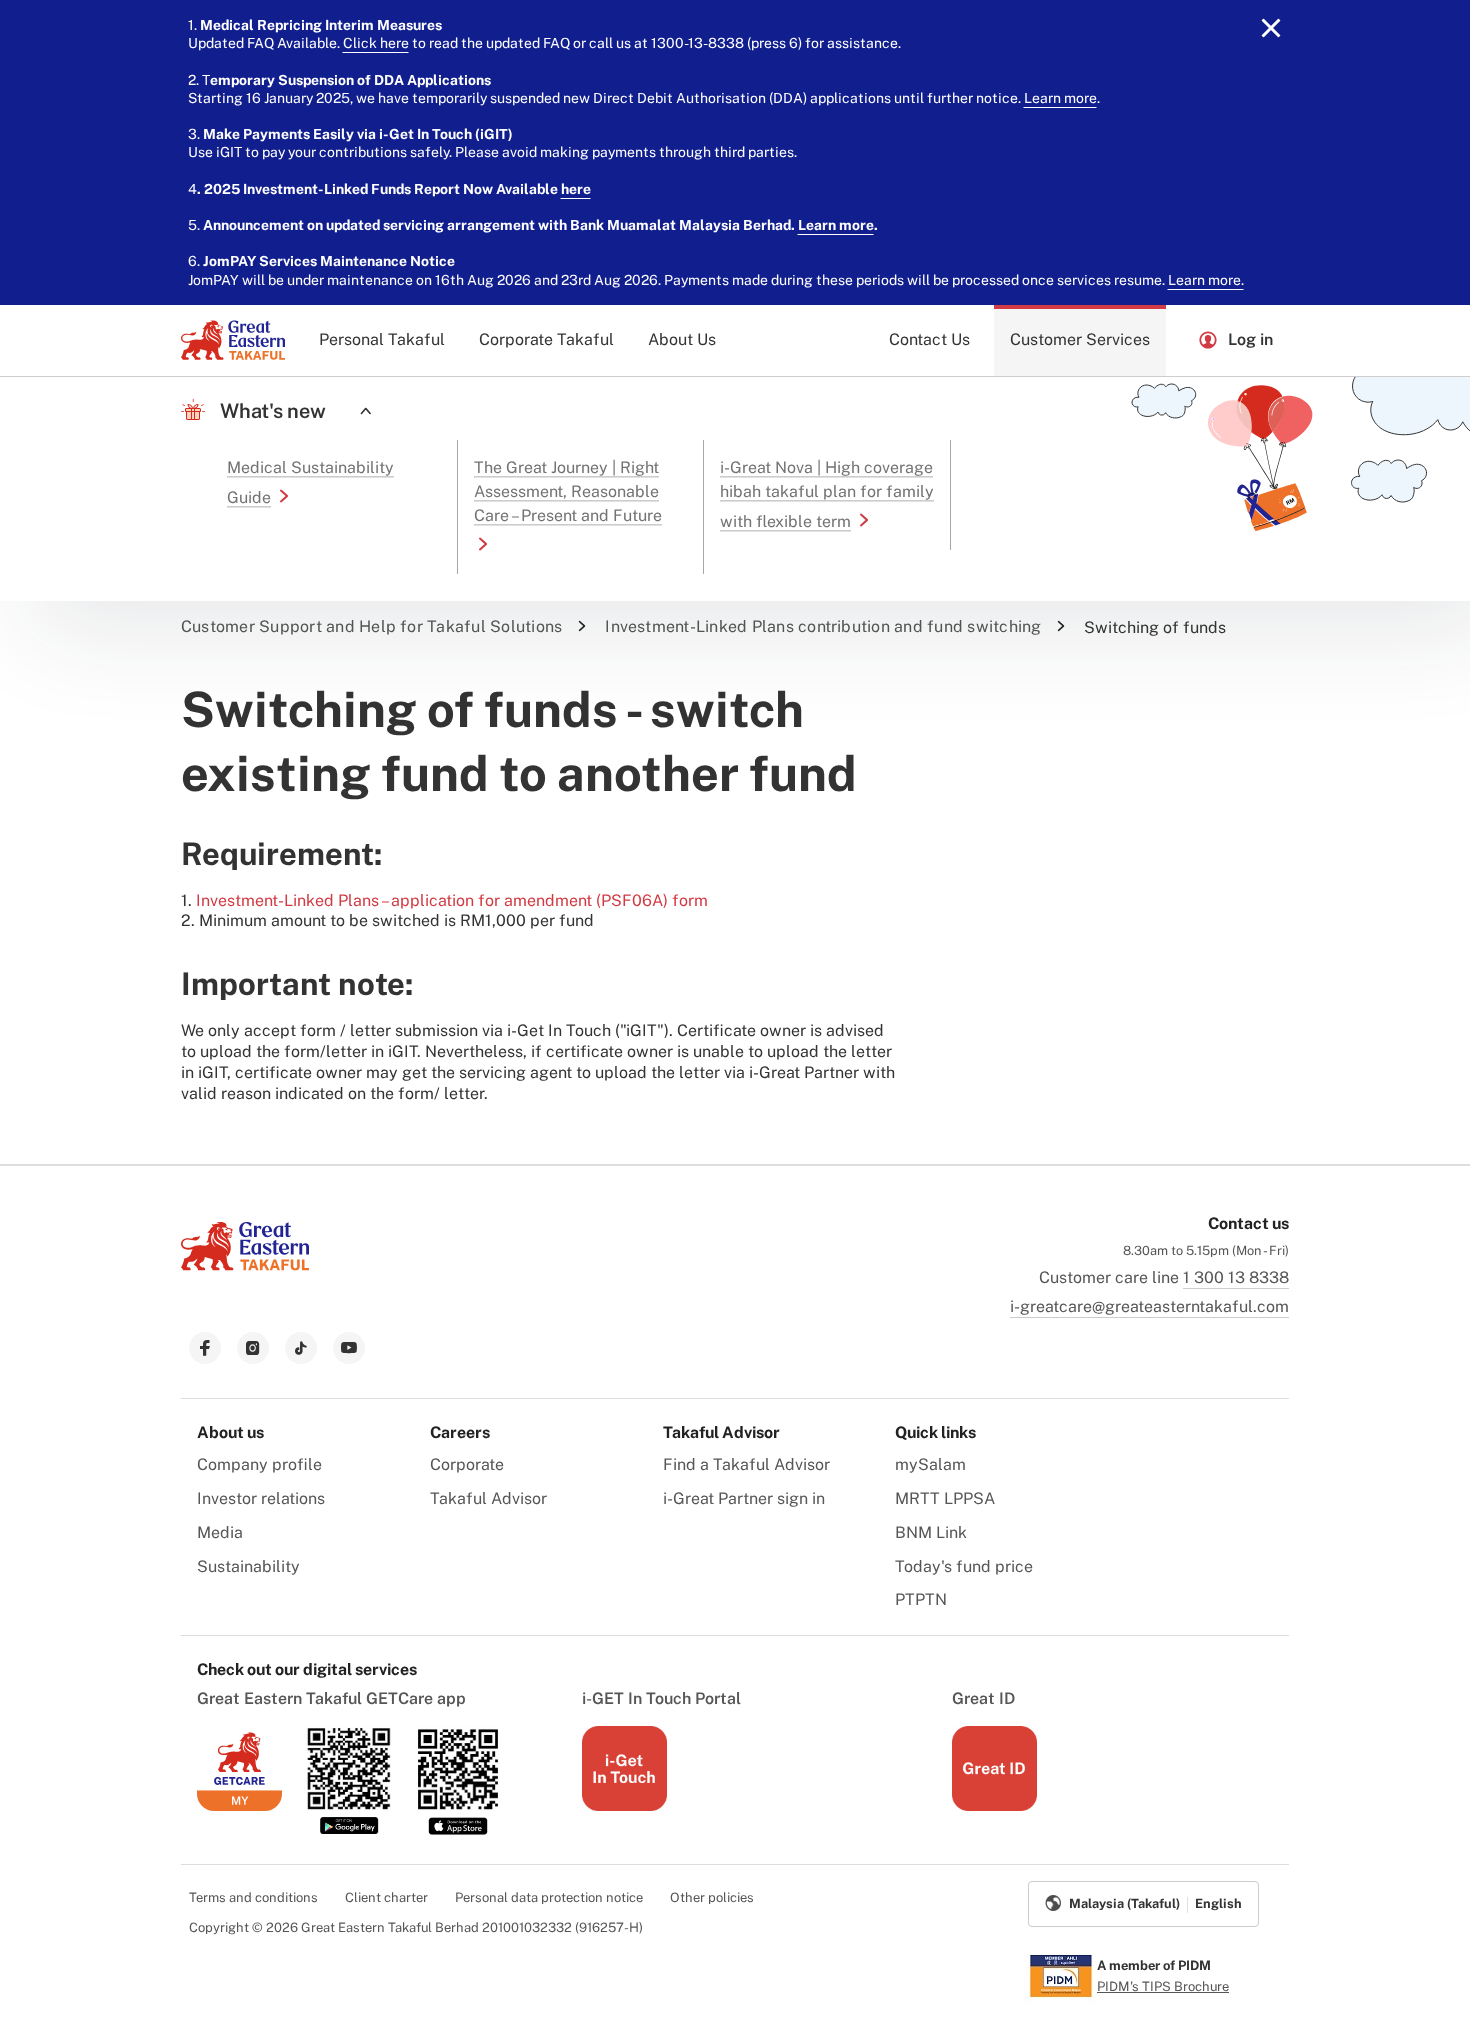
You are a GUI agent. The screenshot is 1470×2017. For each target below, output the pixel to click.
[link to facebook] (205, 1348)
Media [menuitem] (220, 1532)
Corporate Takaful (546, 339)
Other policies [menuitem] (712, 1897)
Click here (376, 43)
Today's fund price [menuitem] (964, 1566)
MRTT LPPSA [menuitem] (945, 1498)
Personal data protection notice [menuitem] (549, 1897)
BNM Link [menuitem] (931, 1532)
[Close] (1271, 28)
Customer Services (1080, 339)
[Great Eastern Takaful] (233, 340)
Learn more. (1206, 280)
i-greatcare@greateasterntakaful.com (1149, 1306)
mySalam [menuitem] (930, 1464)
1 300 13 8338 (1236, 1277)
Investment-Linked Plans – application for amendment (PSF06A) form (452, 900)
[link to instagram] (253, 1348)
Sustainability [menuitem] (248, 1566)
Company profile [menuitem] (259, 1464)
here (576, 189)
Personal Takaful (382, 339)
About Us (682, 339)
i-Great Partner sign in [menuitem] (744, 1498)
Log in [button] (1250, 339)
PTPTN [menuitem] (921, 1599)
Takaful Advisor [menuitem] (488, 1498)
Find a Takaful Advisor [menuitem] (746, 1464)
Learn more (1060, 98)
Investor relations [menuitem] (261, 1498)
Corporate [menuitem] (467, 1464)
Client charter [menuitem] (386, 1897)
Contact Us (929, 339)
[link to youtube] (349, 1348)
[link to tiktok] (301, 1348)
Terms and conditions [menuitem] (253, 1897)
